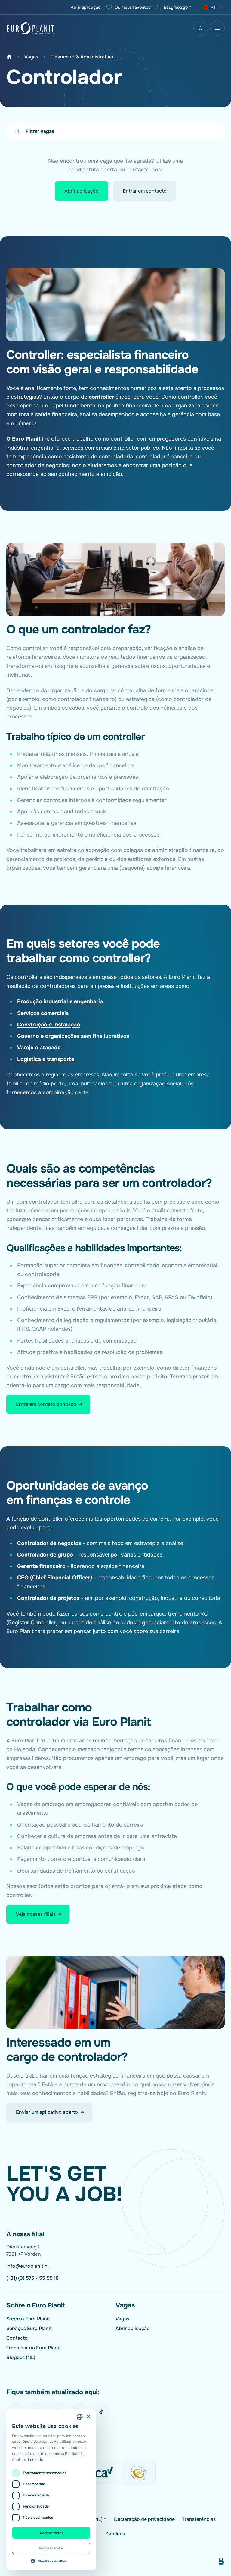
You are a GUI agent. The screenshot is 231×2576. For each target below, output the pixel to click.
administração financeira (183, 850)
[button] (51, 2561)
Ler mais (35, 2460)
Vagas (31, 57)
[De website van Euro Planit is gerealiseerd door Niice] (214, 2562)
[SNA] (139, 2473)
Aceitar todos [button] (51, 2533)
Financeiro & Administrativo (82, 57)
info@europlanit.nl (28, 2266)
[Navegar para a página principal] (30, 28)
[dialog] (51, 2490)
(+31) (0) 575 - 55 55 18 (32, 2278)
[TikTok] (101, 2412)
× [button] (88, 2417)
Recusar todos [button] (51, 2548)
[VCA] (100, 2473)
